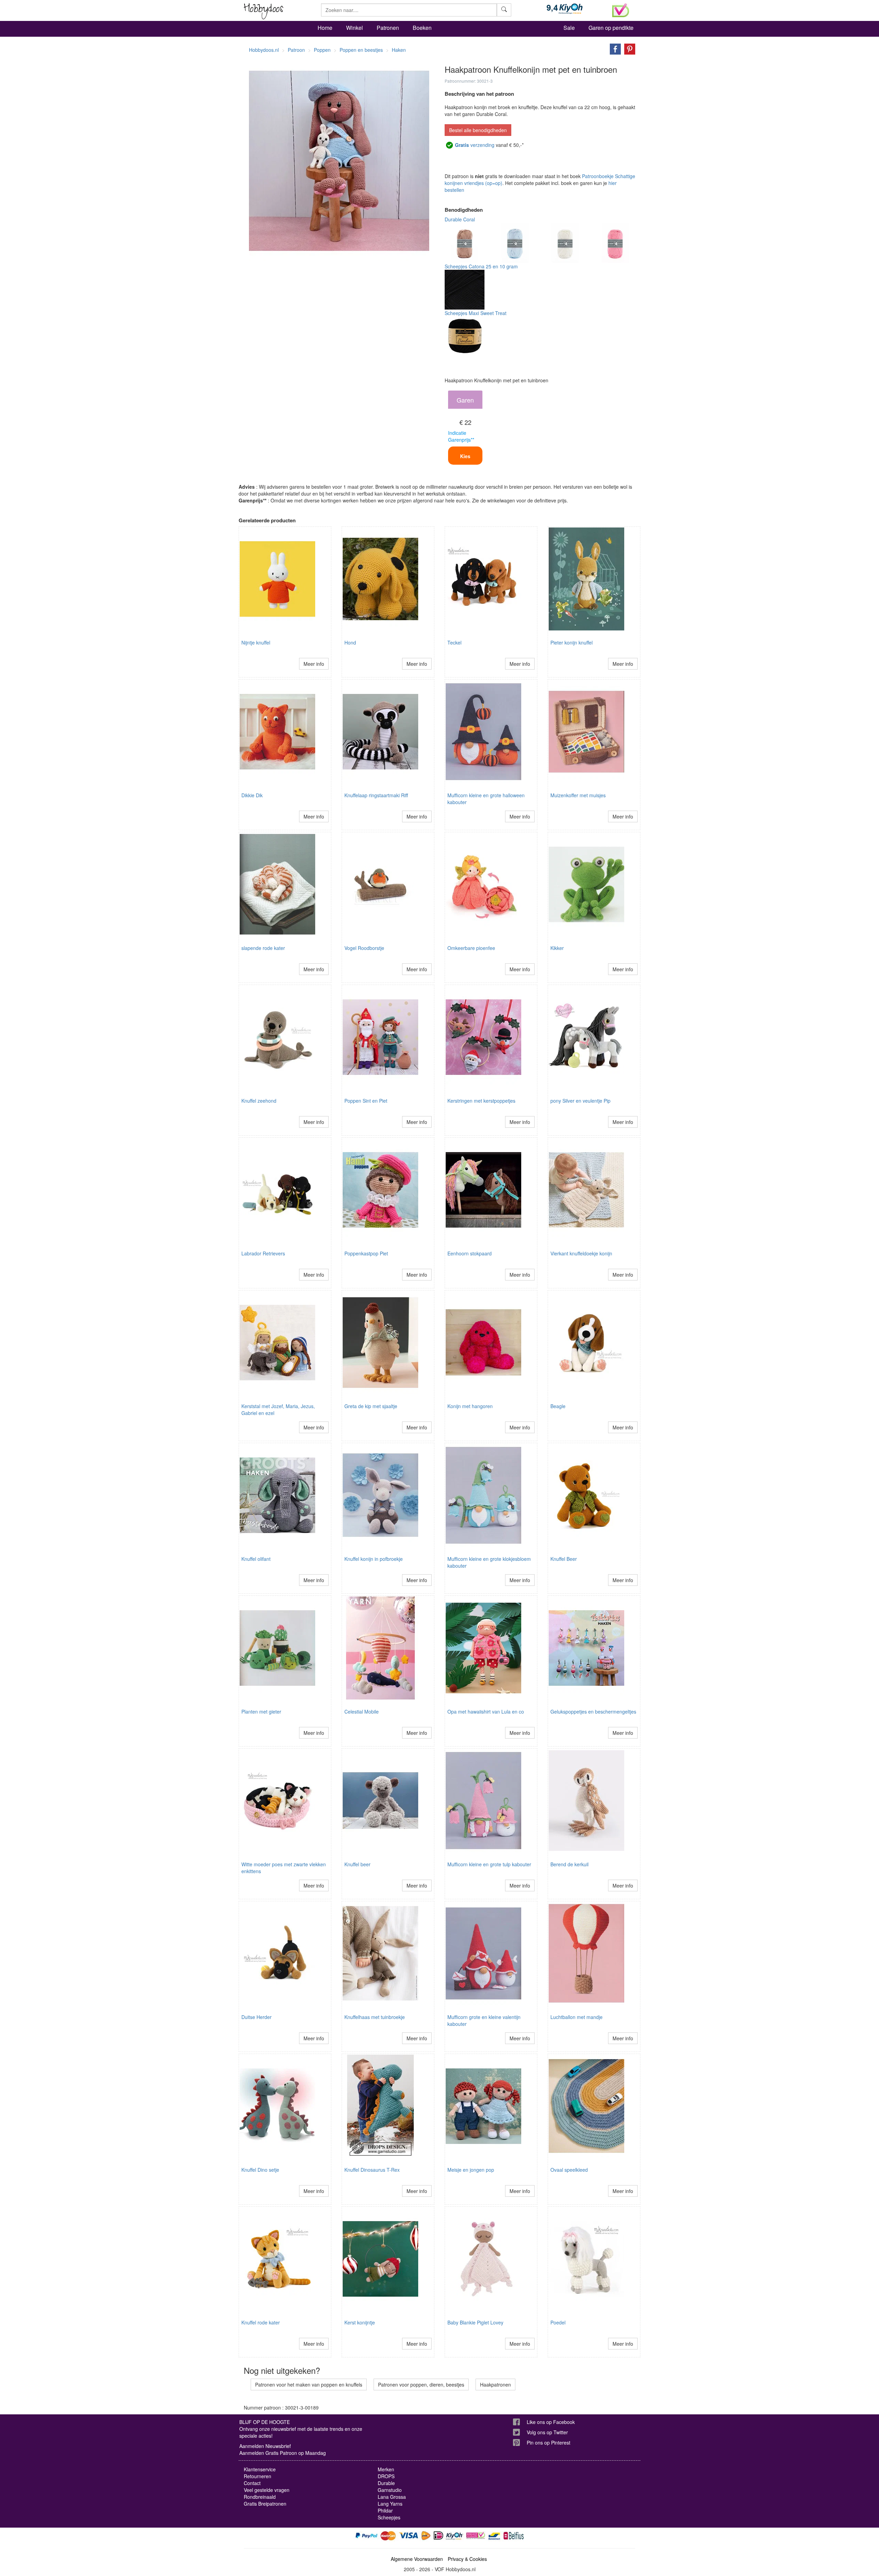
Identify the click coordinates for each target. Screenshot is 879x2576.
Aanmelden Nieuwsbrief (265, 2446)
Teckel (454, 642)
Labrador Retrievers (263, 1253)
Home (325, 28)
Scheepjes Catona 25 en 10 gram (481, 266)
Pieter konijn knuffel (572, 642)
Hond (350, 642)
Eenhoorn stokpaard (470, 1253)
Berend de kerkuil (569, 1864)
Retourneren (258, 2476)
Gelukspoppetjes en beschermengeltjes (593, 1711)
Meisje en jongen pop (471, 2170)
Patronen (388, 28)
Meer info (314, 664)
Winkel (355, 28)
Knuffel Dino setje (260, 2170)
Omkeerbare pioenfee (471, 948)
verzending (475, 145)
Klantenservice (260, 2469)
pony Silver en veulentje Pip (580, 1101)
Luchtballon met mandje (577, 2017)
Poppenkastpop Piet (366, 1253)
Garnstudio (390, 2490)
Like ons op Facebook (551, 2422)
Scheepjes (389, 2517)
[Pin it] (628, 48)
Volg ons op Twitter (547, 2432)
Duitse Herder (256, 2017)
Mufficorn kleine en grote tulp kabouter (489, 1864)
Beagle (558, 1406)
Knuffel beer (357, 1864)
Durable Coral (460, 219)
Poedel (558, 2322)
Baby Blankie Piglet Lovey (475, 2322)
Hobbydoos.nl (264, 50)
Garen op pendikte (611, 28)
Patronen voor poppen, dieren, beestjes (421, 2384)
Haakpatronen (495, 2384)
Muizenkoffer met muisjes (578, 795)
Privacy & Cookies (467, 2559)
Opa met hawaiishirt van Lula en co (486, 1711)
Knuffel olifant (256, 1559)
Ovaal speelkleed (569, 2170)
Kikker (557, 948)
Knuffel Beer (564, 1559)
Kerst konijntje (360, 2322)
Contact (252, 2483)
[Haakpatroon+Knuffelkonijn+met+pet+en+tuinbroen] (614, 48)
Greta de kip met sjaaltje (371, 1406)
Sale (569, 28)
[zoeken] (504, 10)
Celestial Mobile (362, 1711)
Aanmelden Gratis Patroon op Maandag (283, 2453)
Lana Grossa (392, 2497)
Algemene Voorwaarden (417, 2559)
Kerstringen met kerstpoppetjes (481, 1101)
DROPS (386, 2476)
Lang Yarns (390, 2504)
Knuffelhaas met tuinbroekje (375, 2017)
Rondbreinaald (260, 2497)
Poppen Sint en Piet (366, 1101)
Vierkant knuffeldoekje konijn (581, 1253)
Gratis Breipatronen (265, 2504)
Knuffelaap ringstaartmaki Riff (376, 795)
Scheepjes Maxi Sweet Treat (476, 313)
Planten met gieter (261, 1711)
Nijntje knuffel (256, 642)
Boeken (422, 28)
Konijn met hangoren (470, 1406)
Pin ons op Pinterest (549, 2442)
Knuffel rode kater (261, 2322)
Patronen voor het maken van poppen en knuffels (309, 2384)
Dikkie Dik (252, 795)
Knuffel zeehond (259, 1101)
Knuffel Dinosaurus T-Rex (372, 2170)
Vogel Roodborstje (364, 948)
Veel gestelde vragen (267, 2490)
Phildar (385, 2510)
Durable (386, 2483)
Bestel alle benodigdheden (478, 130)
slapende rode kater (263, 948)
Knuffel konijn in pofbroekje (374, 1559)
